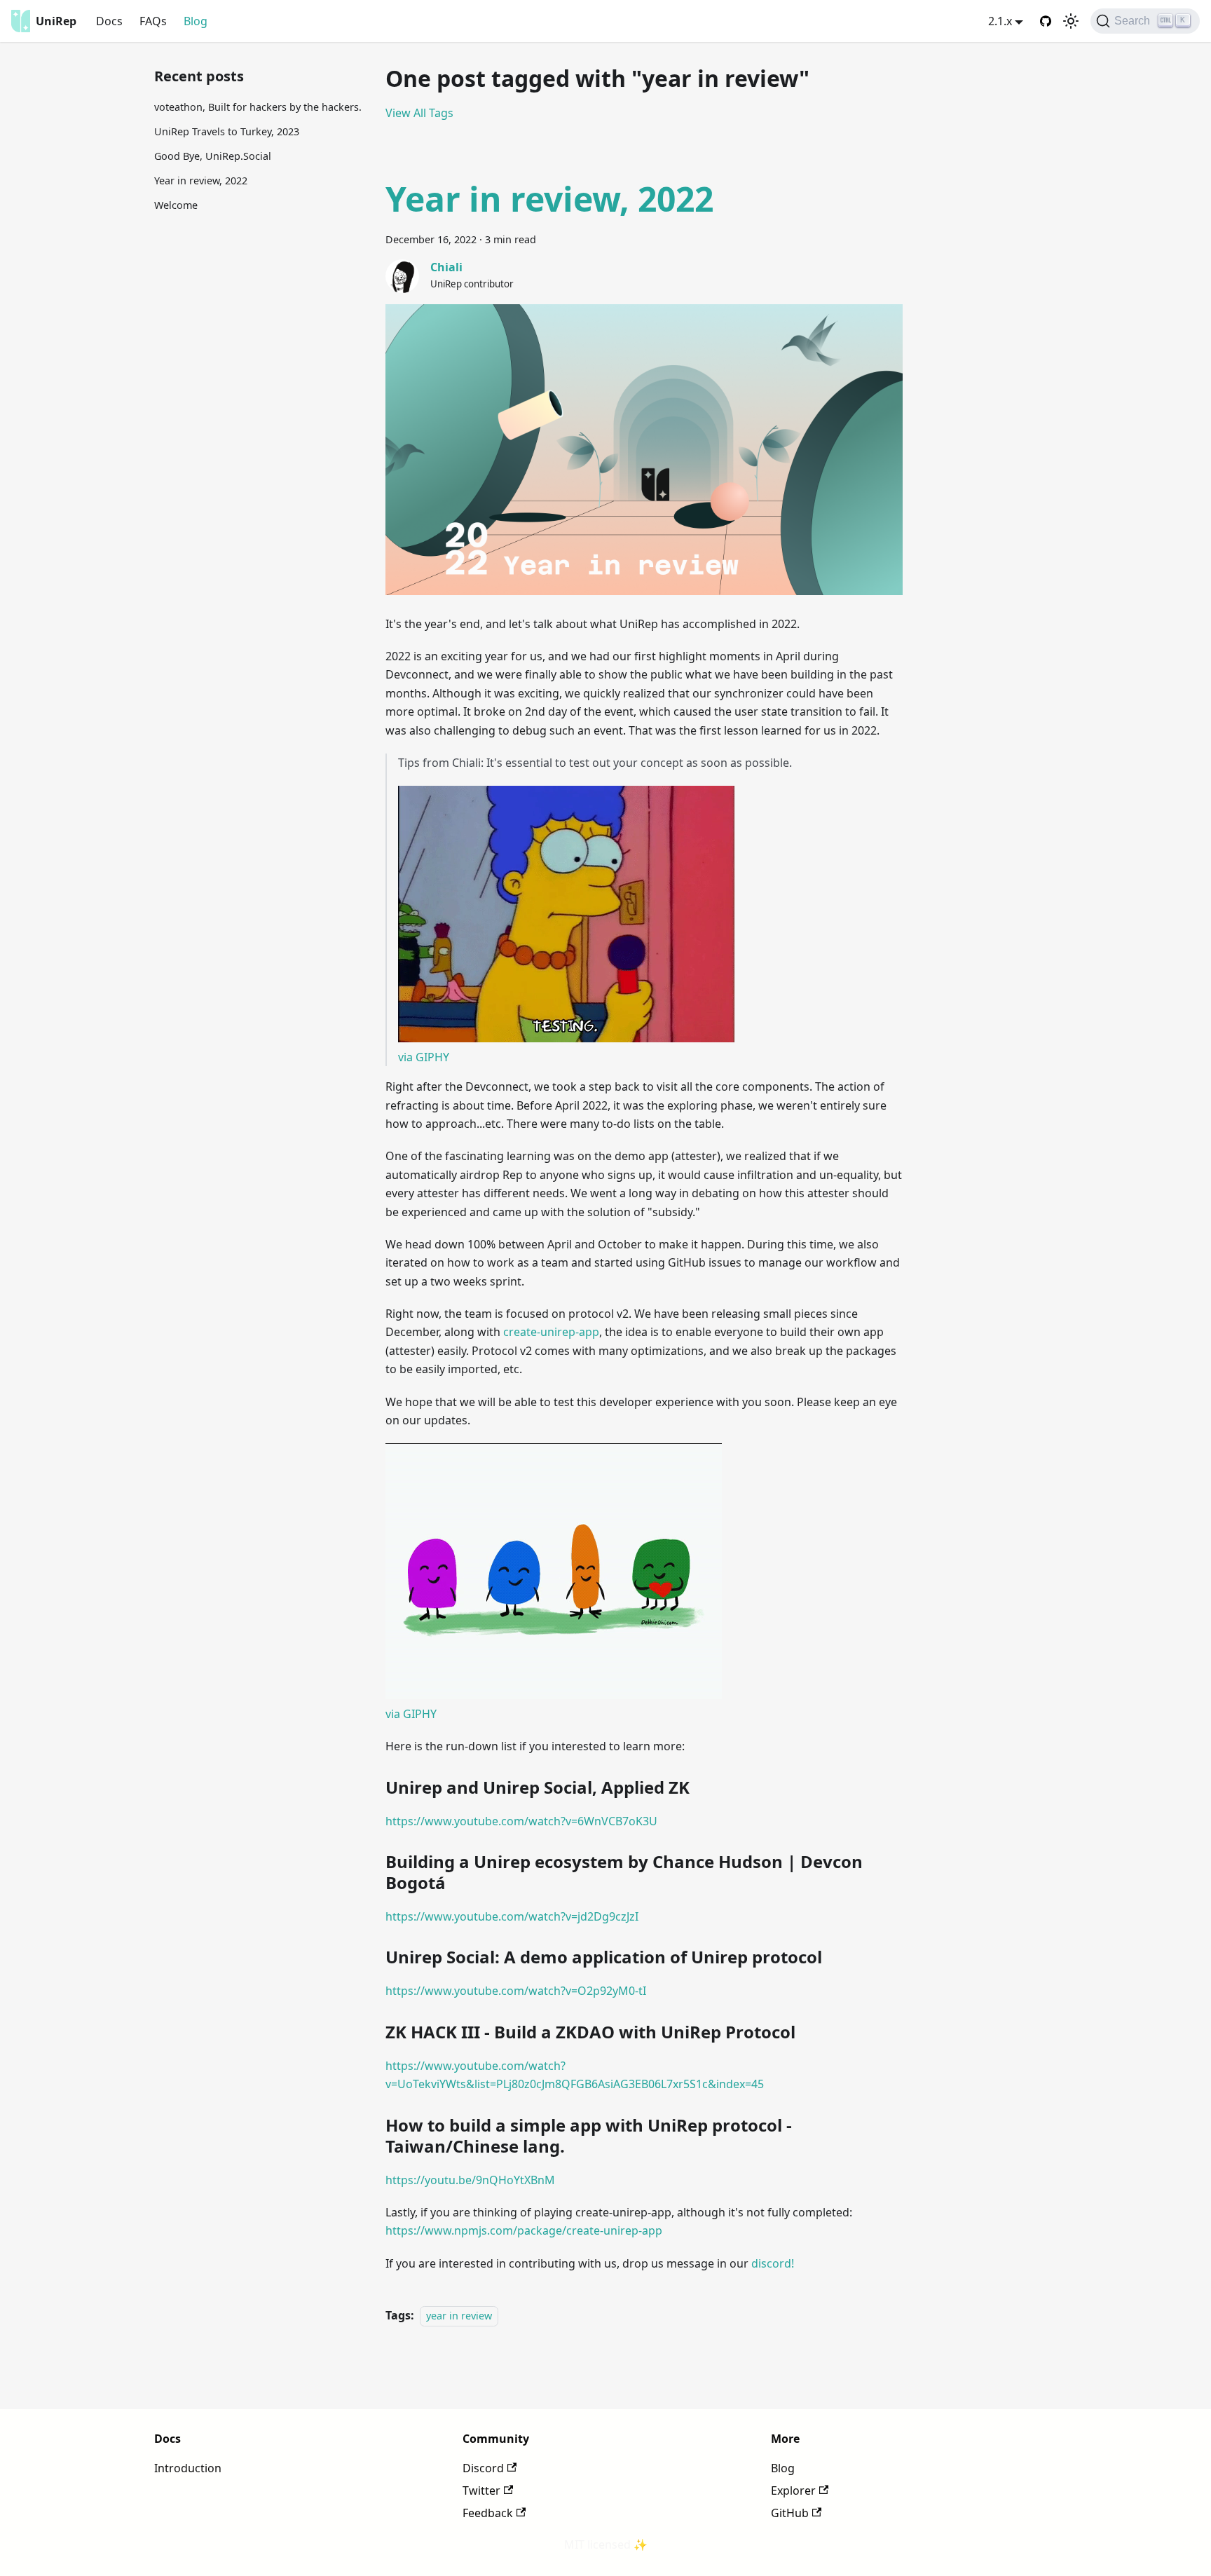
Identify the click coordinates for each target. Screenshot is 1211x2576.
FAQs (153, 21)
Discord (483, 2468)
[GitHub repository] (1046, 21)
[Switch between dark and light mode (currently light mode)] (1071, 21)
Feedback (488, 2513)
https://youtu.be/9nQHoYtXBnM (470, 2180)
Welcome (176, 205)
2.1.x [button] (1000, 21)
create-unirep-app (551, 1332)
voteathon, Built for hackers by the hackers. (258, 107)
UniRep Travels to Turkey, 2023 (227, 131)
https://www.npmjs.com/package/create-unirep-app (524, 2230)
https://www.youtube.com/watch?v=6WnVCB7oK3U (521, 1821)
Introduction (188, 2468)
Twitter (481, 2490)
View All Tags (419, 113)
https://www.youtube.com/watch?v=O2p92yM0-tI (516, 1991)
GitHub (790, 2513)
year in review (459, 2316)
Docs (109, 21)
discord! (773, 2263)
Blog (196, 21)
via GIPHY (424, 1057)
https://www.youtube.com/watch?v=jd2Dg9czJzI (512, 1916)
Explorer (793, 2490)
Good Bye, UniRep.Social (213, 156)
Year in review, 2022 (201, 180)
